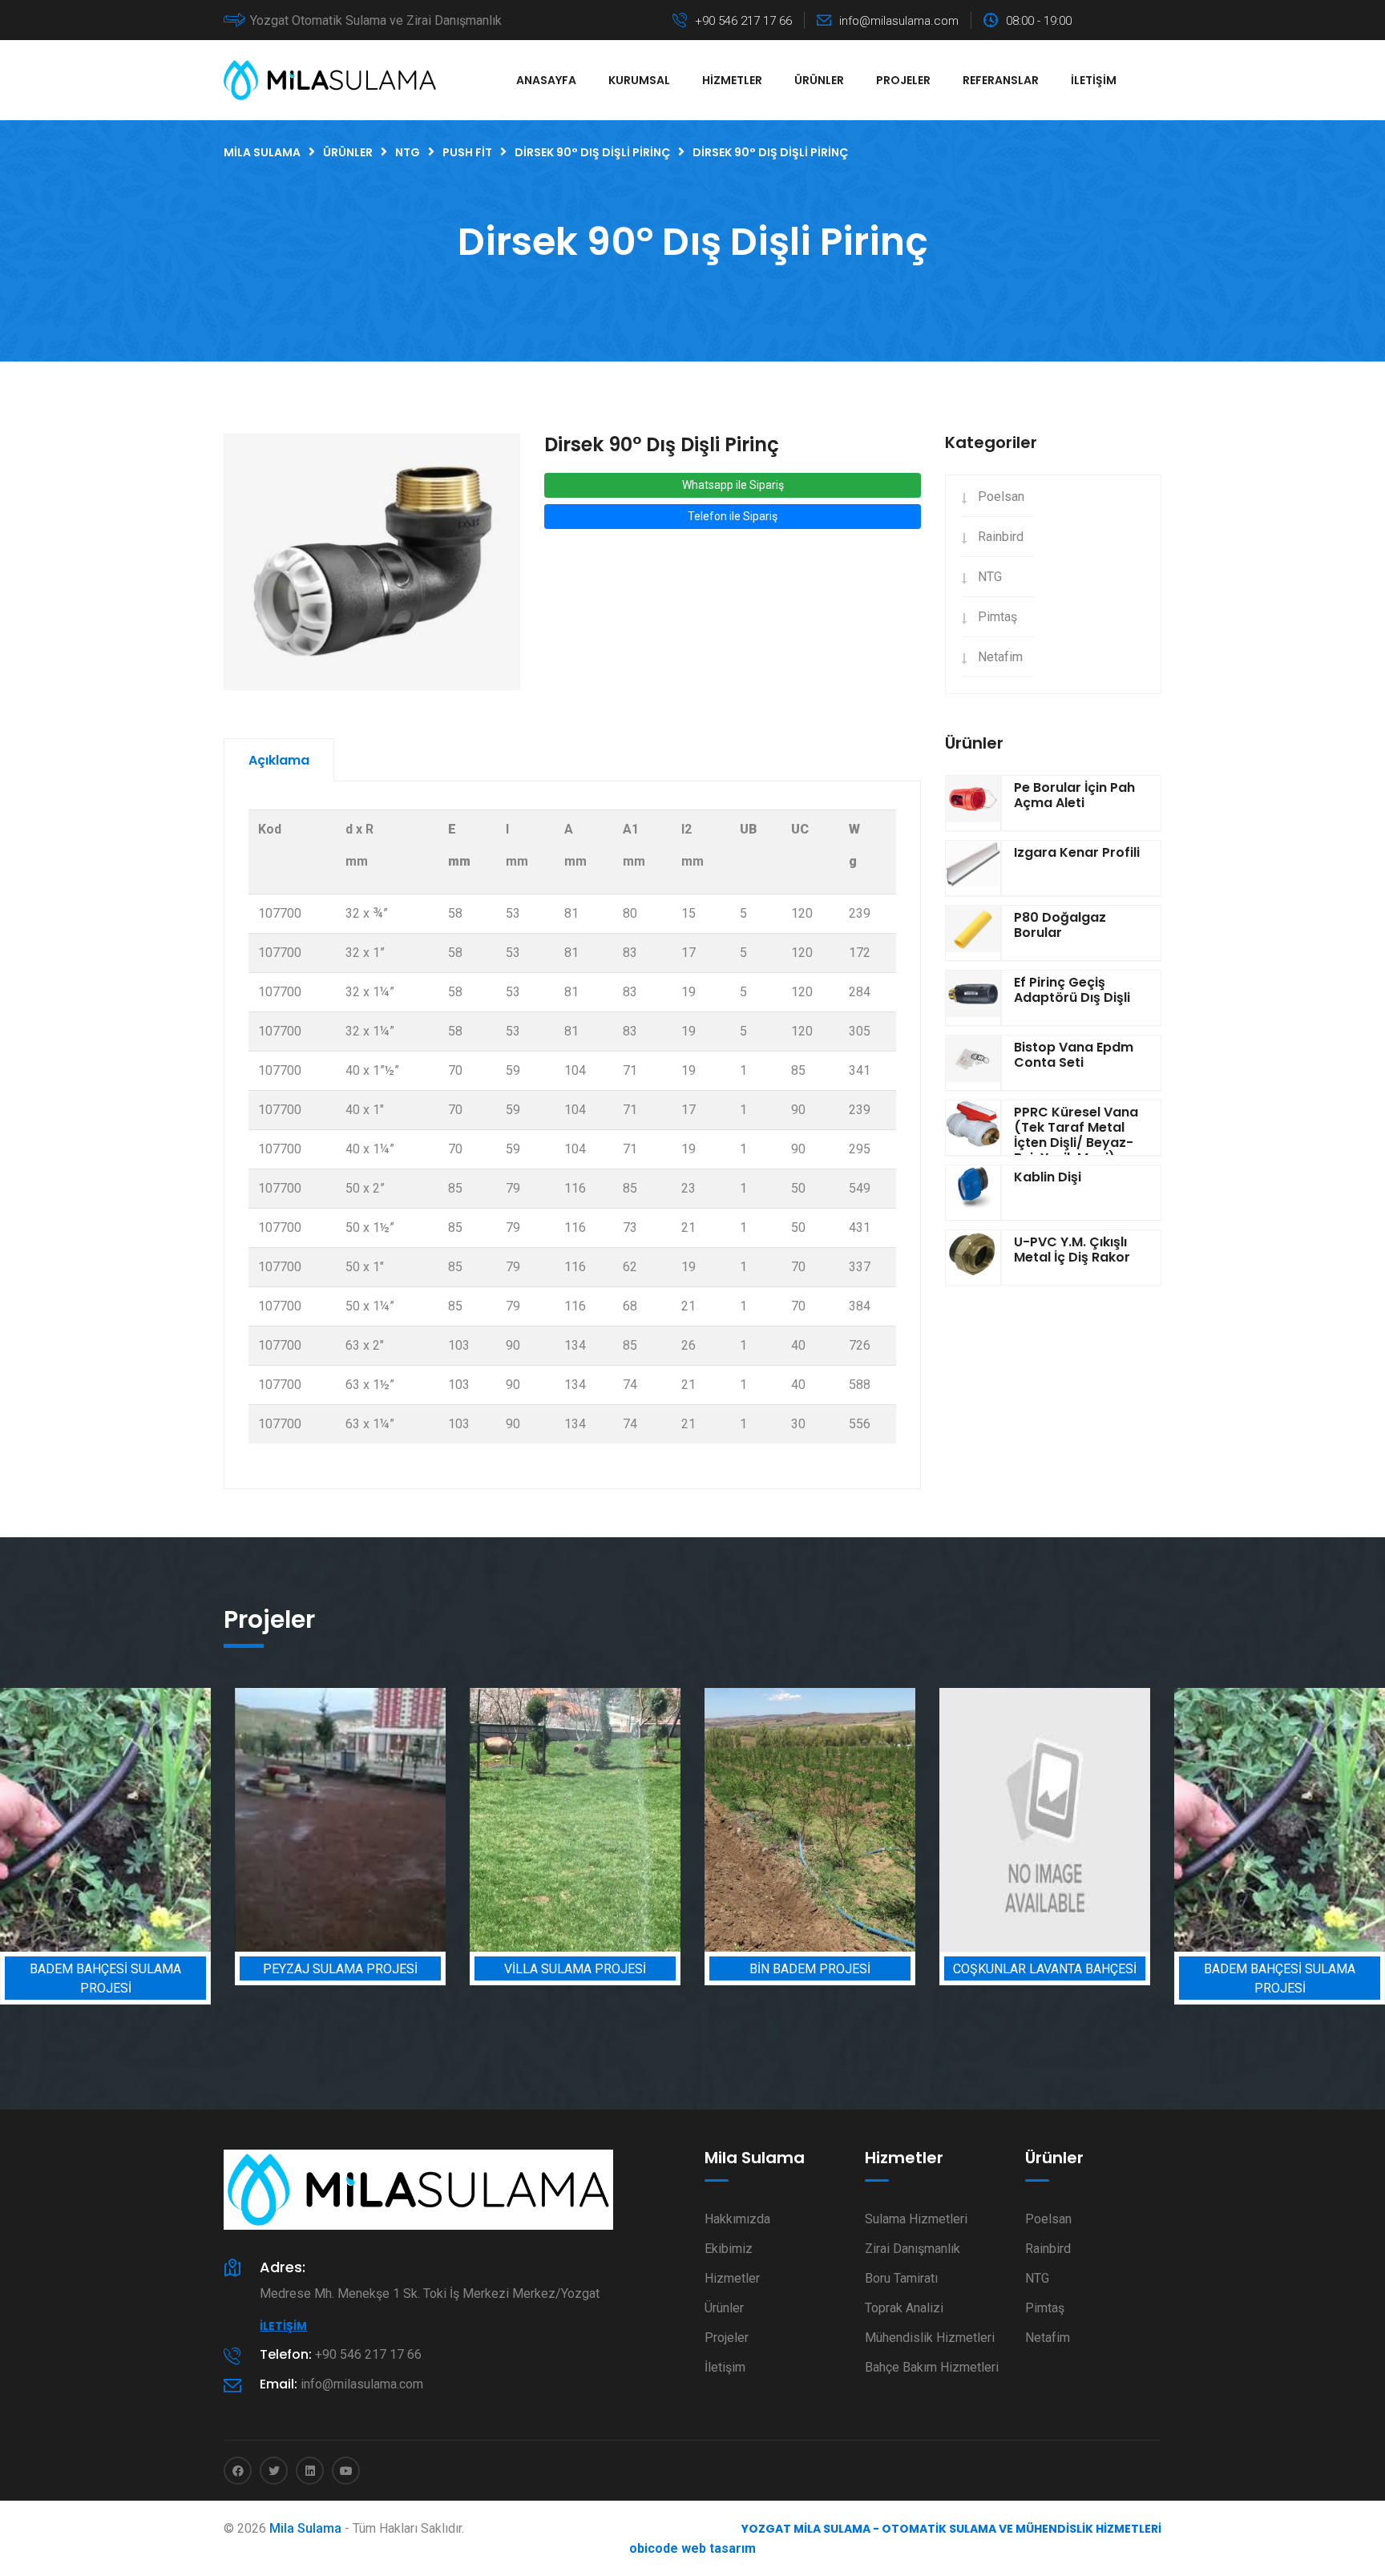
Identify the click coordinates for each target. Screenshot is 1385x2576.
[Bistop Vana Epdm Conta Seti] (973, 1063)
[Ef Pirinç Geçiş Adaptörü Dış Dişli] (973, 998)
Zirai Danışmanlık (913, 2249)
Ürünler (819, 80)
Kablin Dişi (1048, 1177)
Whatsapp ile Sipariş (733, 485)
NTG (990, 577)
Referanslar (1001, 80)
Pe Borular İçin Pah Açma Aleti (1074, 795)
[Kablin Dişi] (973, 1193)
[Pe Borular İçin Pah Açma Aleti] (973, 803)
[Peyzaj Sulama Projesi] (160, 1820)
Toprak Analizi (904, 2308)
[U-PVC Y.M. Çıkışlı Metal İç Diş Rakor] (973, 1258)
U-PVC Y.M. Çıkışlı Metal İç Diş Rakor (1072, 1250)
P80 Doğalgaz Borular (1060, 925)
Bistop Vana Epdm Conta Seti (1074, 1055)
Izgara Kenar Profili (1077, 852)
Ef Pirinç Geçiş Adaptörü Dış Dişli (1072, 990)
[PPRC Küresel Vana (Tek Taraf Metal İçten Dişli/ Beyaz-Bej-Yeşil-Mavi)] (973, 1128)
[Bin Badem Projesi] (630, 1820)
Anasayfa (546, 80)
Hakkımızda (737, 2219)
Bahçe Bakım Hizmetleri (932, 2367)
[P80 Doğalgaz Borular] (973, 933)
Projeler (903, 80)
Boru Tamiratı (901, 2278)
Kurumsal (639, 80)
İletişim (1094, 80)
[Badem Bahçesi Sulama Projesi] (1099, 1820)
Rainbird (1001, 537)
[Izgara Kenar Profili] (973, 868)
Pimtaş (997, 617)
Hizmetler (732, 80)
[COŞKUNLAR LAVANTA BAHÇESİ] (864, 1820)
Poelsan (1001, 497)
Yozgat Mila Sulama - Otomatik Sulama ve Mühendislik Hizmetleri (951, 2529)
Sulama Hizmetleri (916, 2219)
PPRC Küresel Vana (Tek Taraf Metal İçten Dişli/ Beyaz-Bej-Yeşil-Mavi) (1076, 1135)
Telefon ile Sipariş (733, 516)
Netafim (1000, 657)
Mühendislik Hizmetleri (930, 2338)
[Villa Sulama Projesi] (395, 1820)
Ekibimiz (729, 2249)
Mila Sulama (305, 2528)
